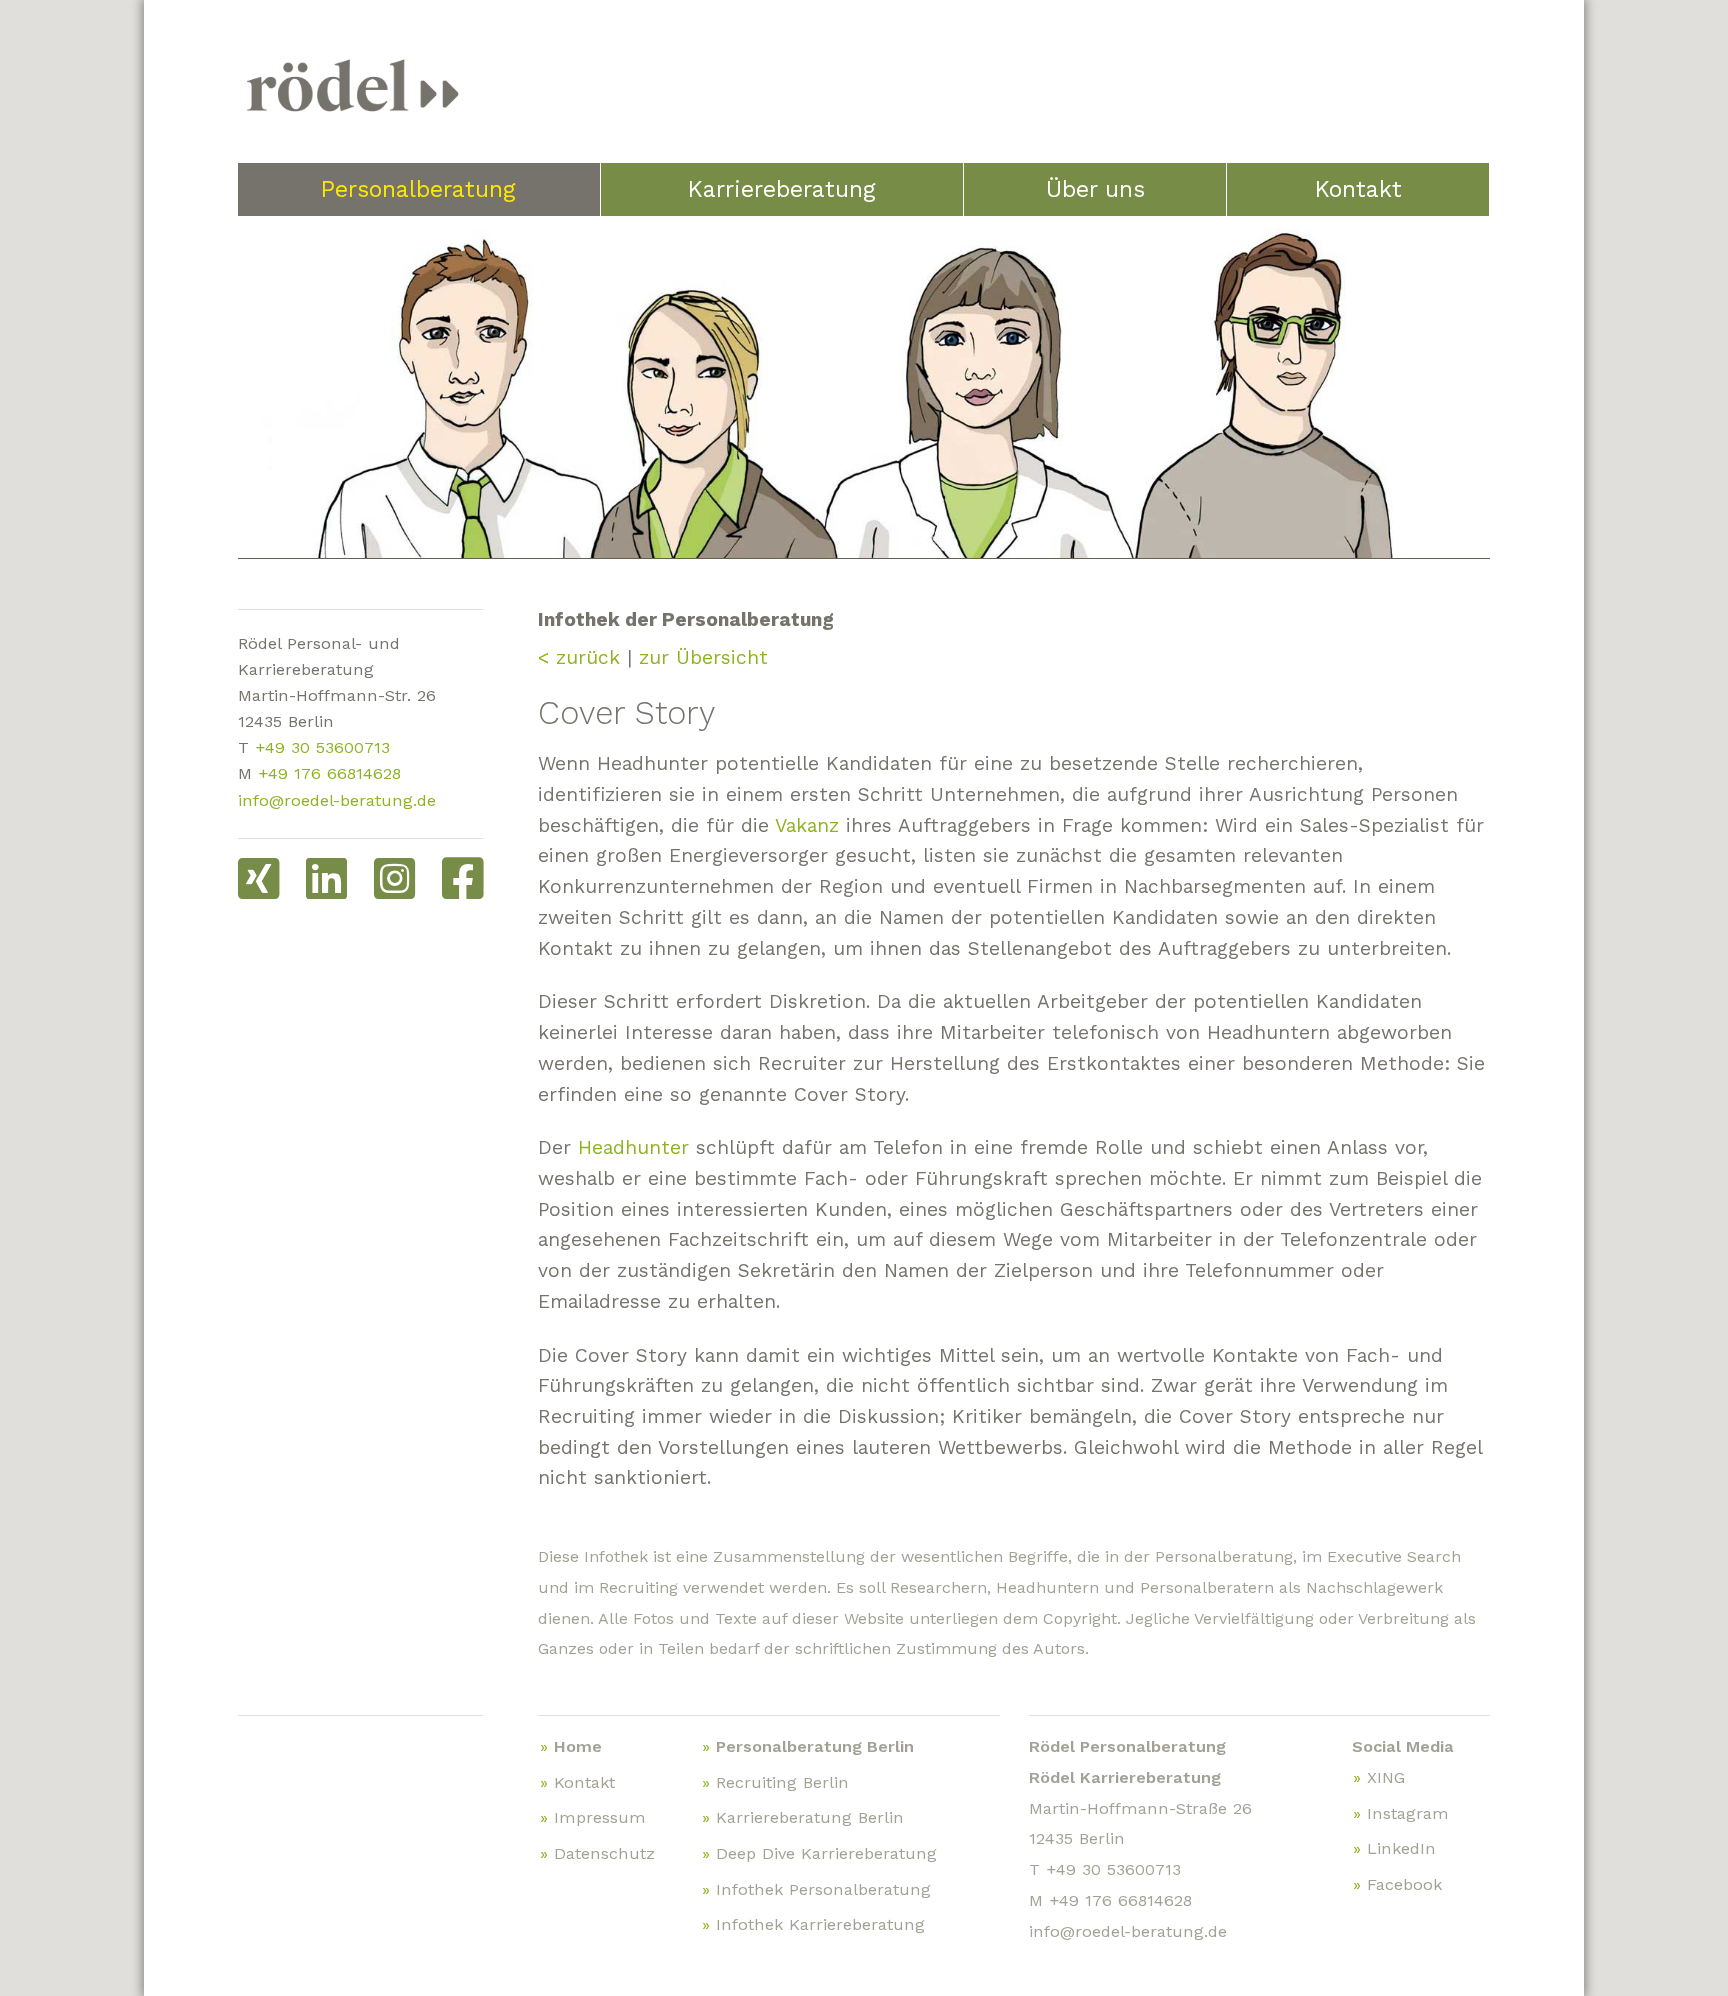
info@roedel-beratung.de (337, 800)
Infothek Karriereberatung (820, 1924)
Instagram (1408, 1813)
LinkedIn (1401, 1848)
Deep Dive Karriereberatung (826, 1853)
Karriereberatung (782, 189)
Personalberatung (418, 189)
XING (1386, 1777)
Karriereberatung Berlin (810, 1817)
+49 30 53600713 (322, 747)
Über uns (1095, 189)
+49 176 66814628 (329, 773)
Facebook (1404, 1884)
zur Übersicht (703, 657)
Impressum (600, 1817)
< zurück (579, 657)
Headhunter (633, 1147)
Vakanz (807, 825)
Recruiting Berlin (782, 1782)
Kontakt (1358, 189)
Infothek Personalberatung (823, 1889)
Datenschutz (604, 1853)
